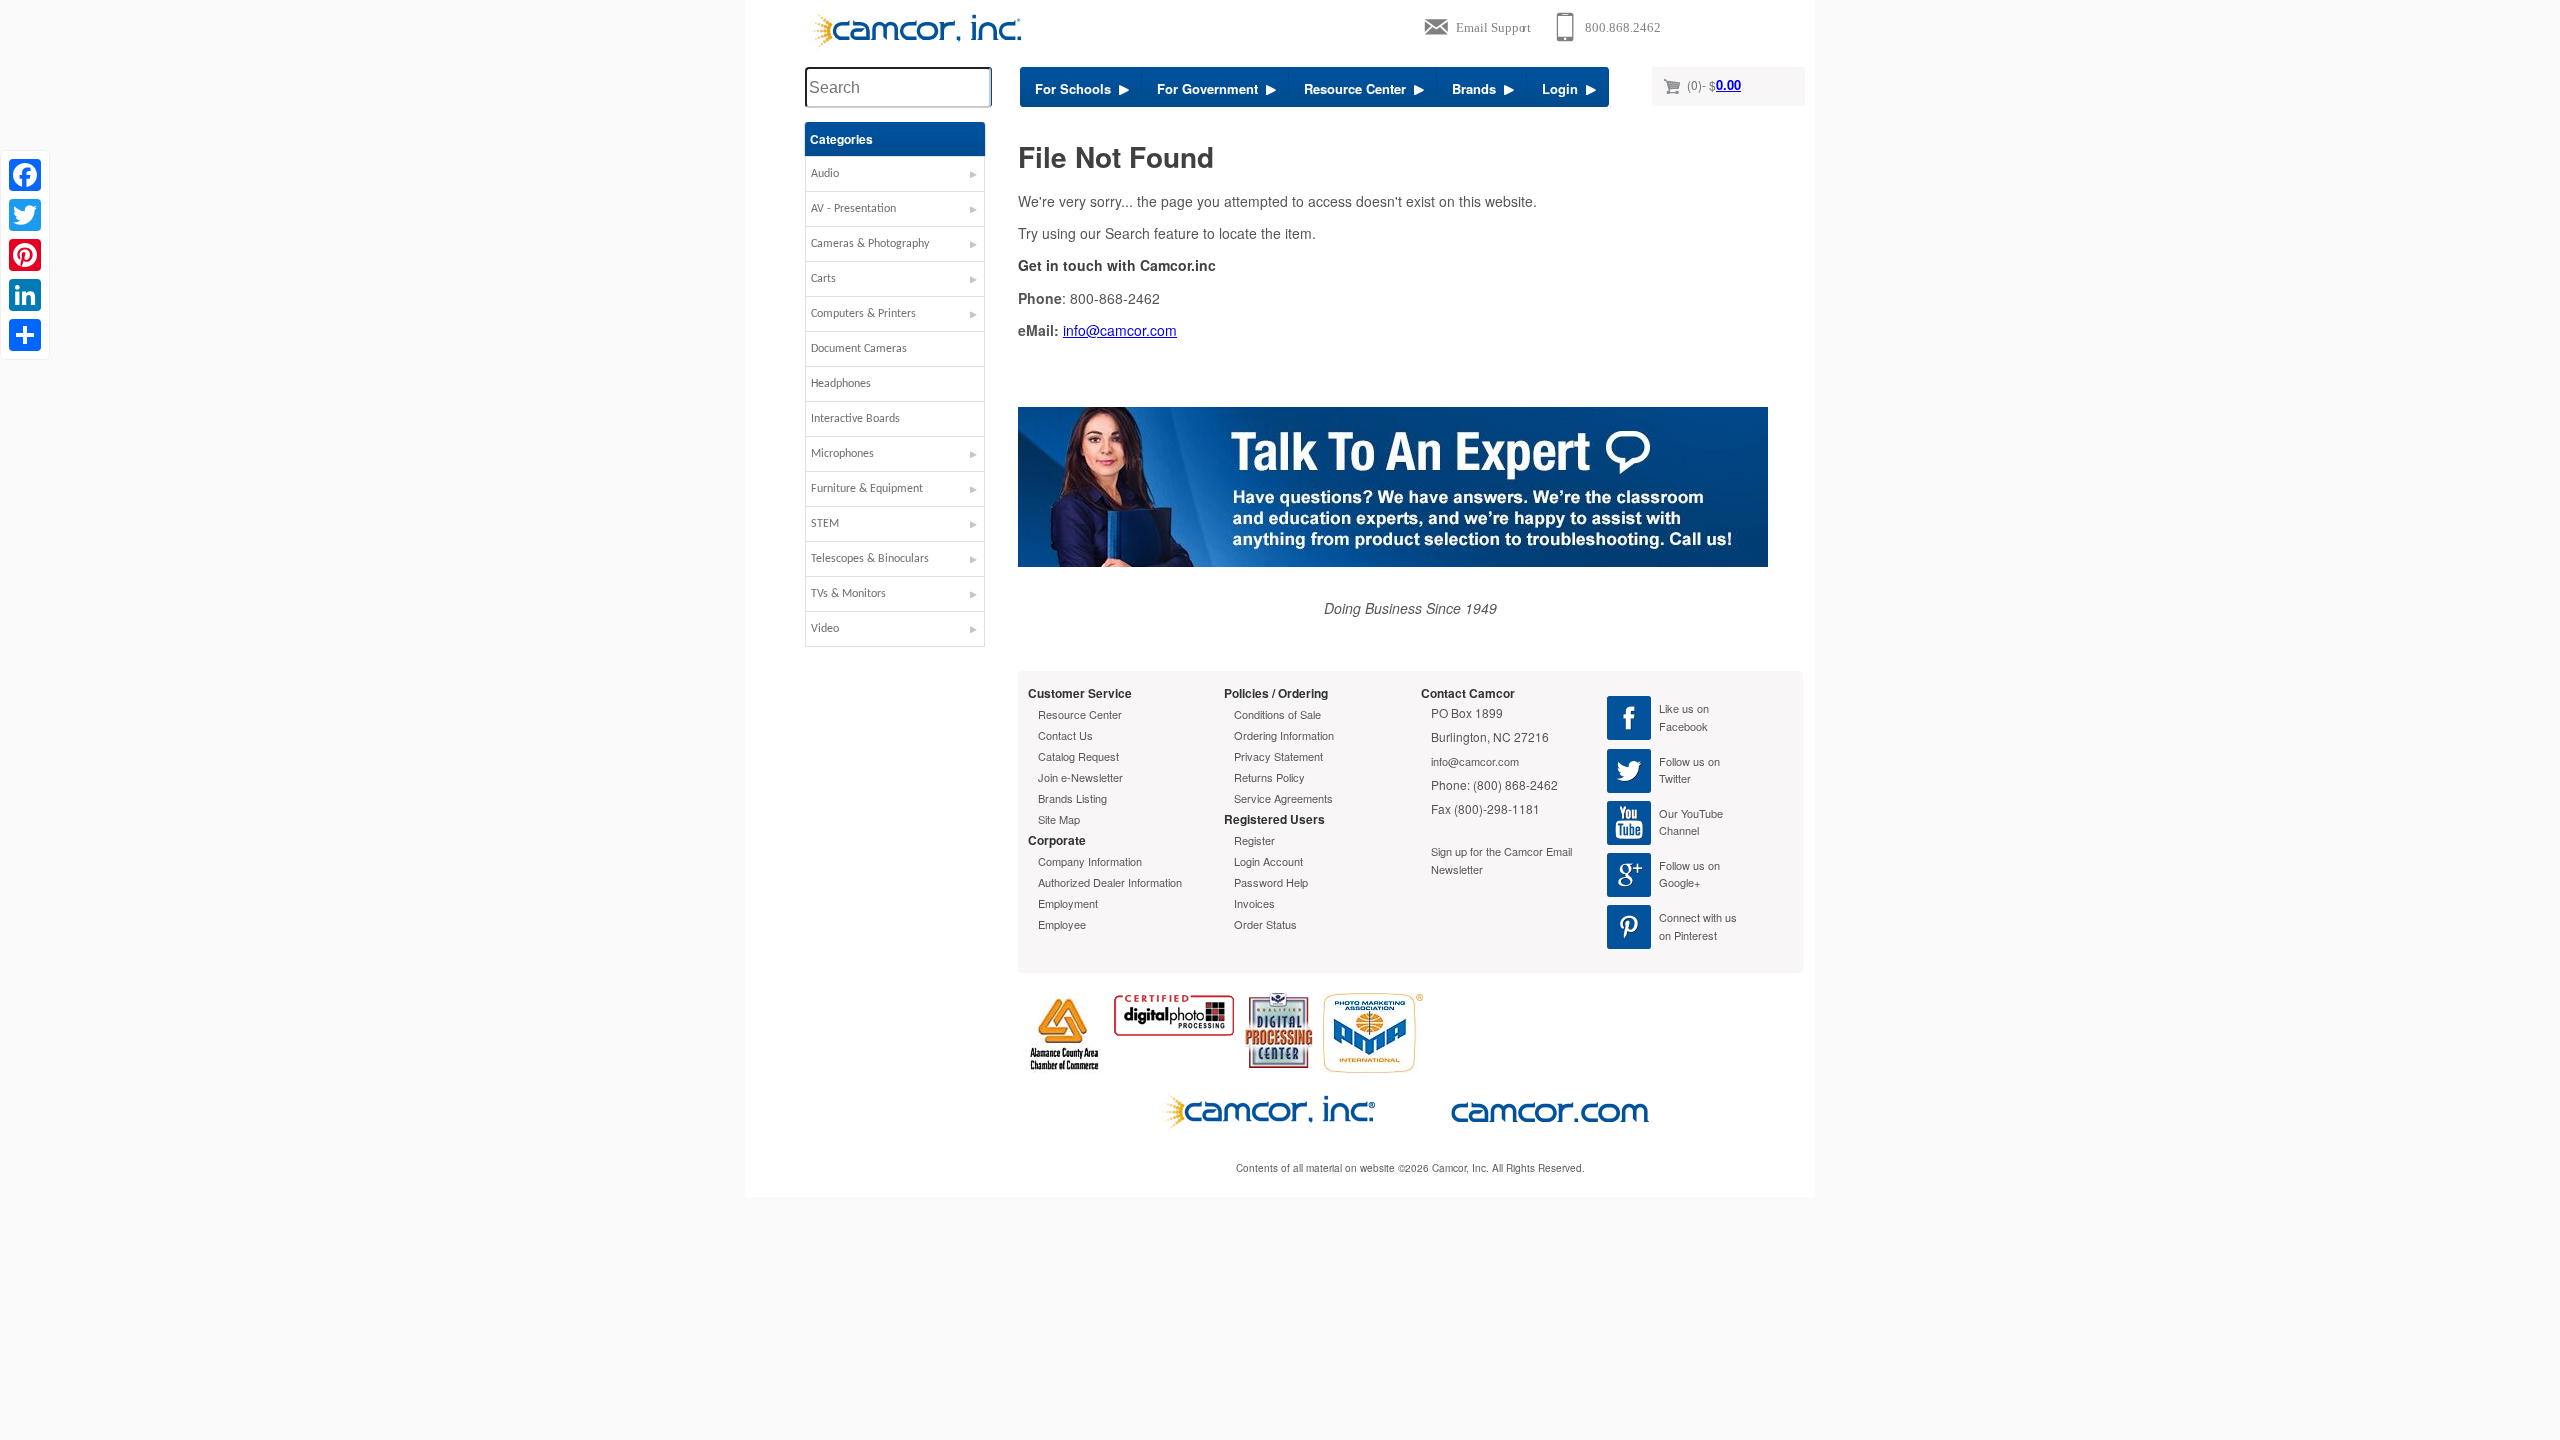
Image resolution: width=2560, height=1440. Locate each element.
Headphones (841, 384)
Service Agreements (1283, 798)
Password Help (1271, 882)
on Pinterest (1688, 935)
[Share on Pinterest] (25, 255)
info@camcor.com (1120, 330)
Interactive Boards (855, 419)
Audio (825, 174)
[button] (895, 179)
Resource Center (1359, 88)
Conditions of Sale (1277, 714)
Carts (823, 279)
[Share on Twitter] (25, 215)
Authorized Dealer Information (1110, 882)
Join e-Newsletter (1080, 777)
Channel (1679, 830)
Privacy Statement (1278, 756)
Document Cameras (859, 349)
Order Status (1265, 924)
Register (1254, 840)
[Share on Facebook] (25, 175)
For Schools (1077, 88)
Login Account (1268, 861)
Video (825, 629)
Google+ (1679, 882)
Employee (1062, 924)
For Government (1211, 88)
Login (1564, 88)
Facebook (1683, 726)
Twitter (1675, 778)
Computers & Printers (863, 314)
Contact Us (1065, 735)
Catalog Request (1078, 756)
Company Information (1090, 861)
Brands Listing (1072, 798)
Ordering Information (1284, 735)
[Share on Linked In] (25, 295)
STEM (825, 524)
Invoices (1254, 903)
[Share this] (25, 335)
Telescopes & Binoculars (870, 559)
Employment (1068, 903)
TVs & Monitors (848, 594)
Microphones (842, 454)
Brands (1478, 88)
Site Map (1059, 819)
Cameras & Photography (870, 244)
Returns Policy (1269, 777)
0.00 (1728, 84)
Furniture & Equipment (867, 489)
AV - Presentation (853, 209)
